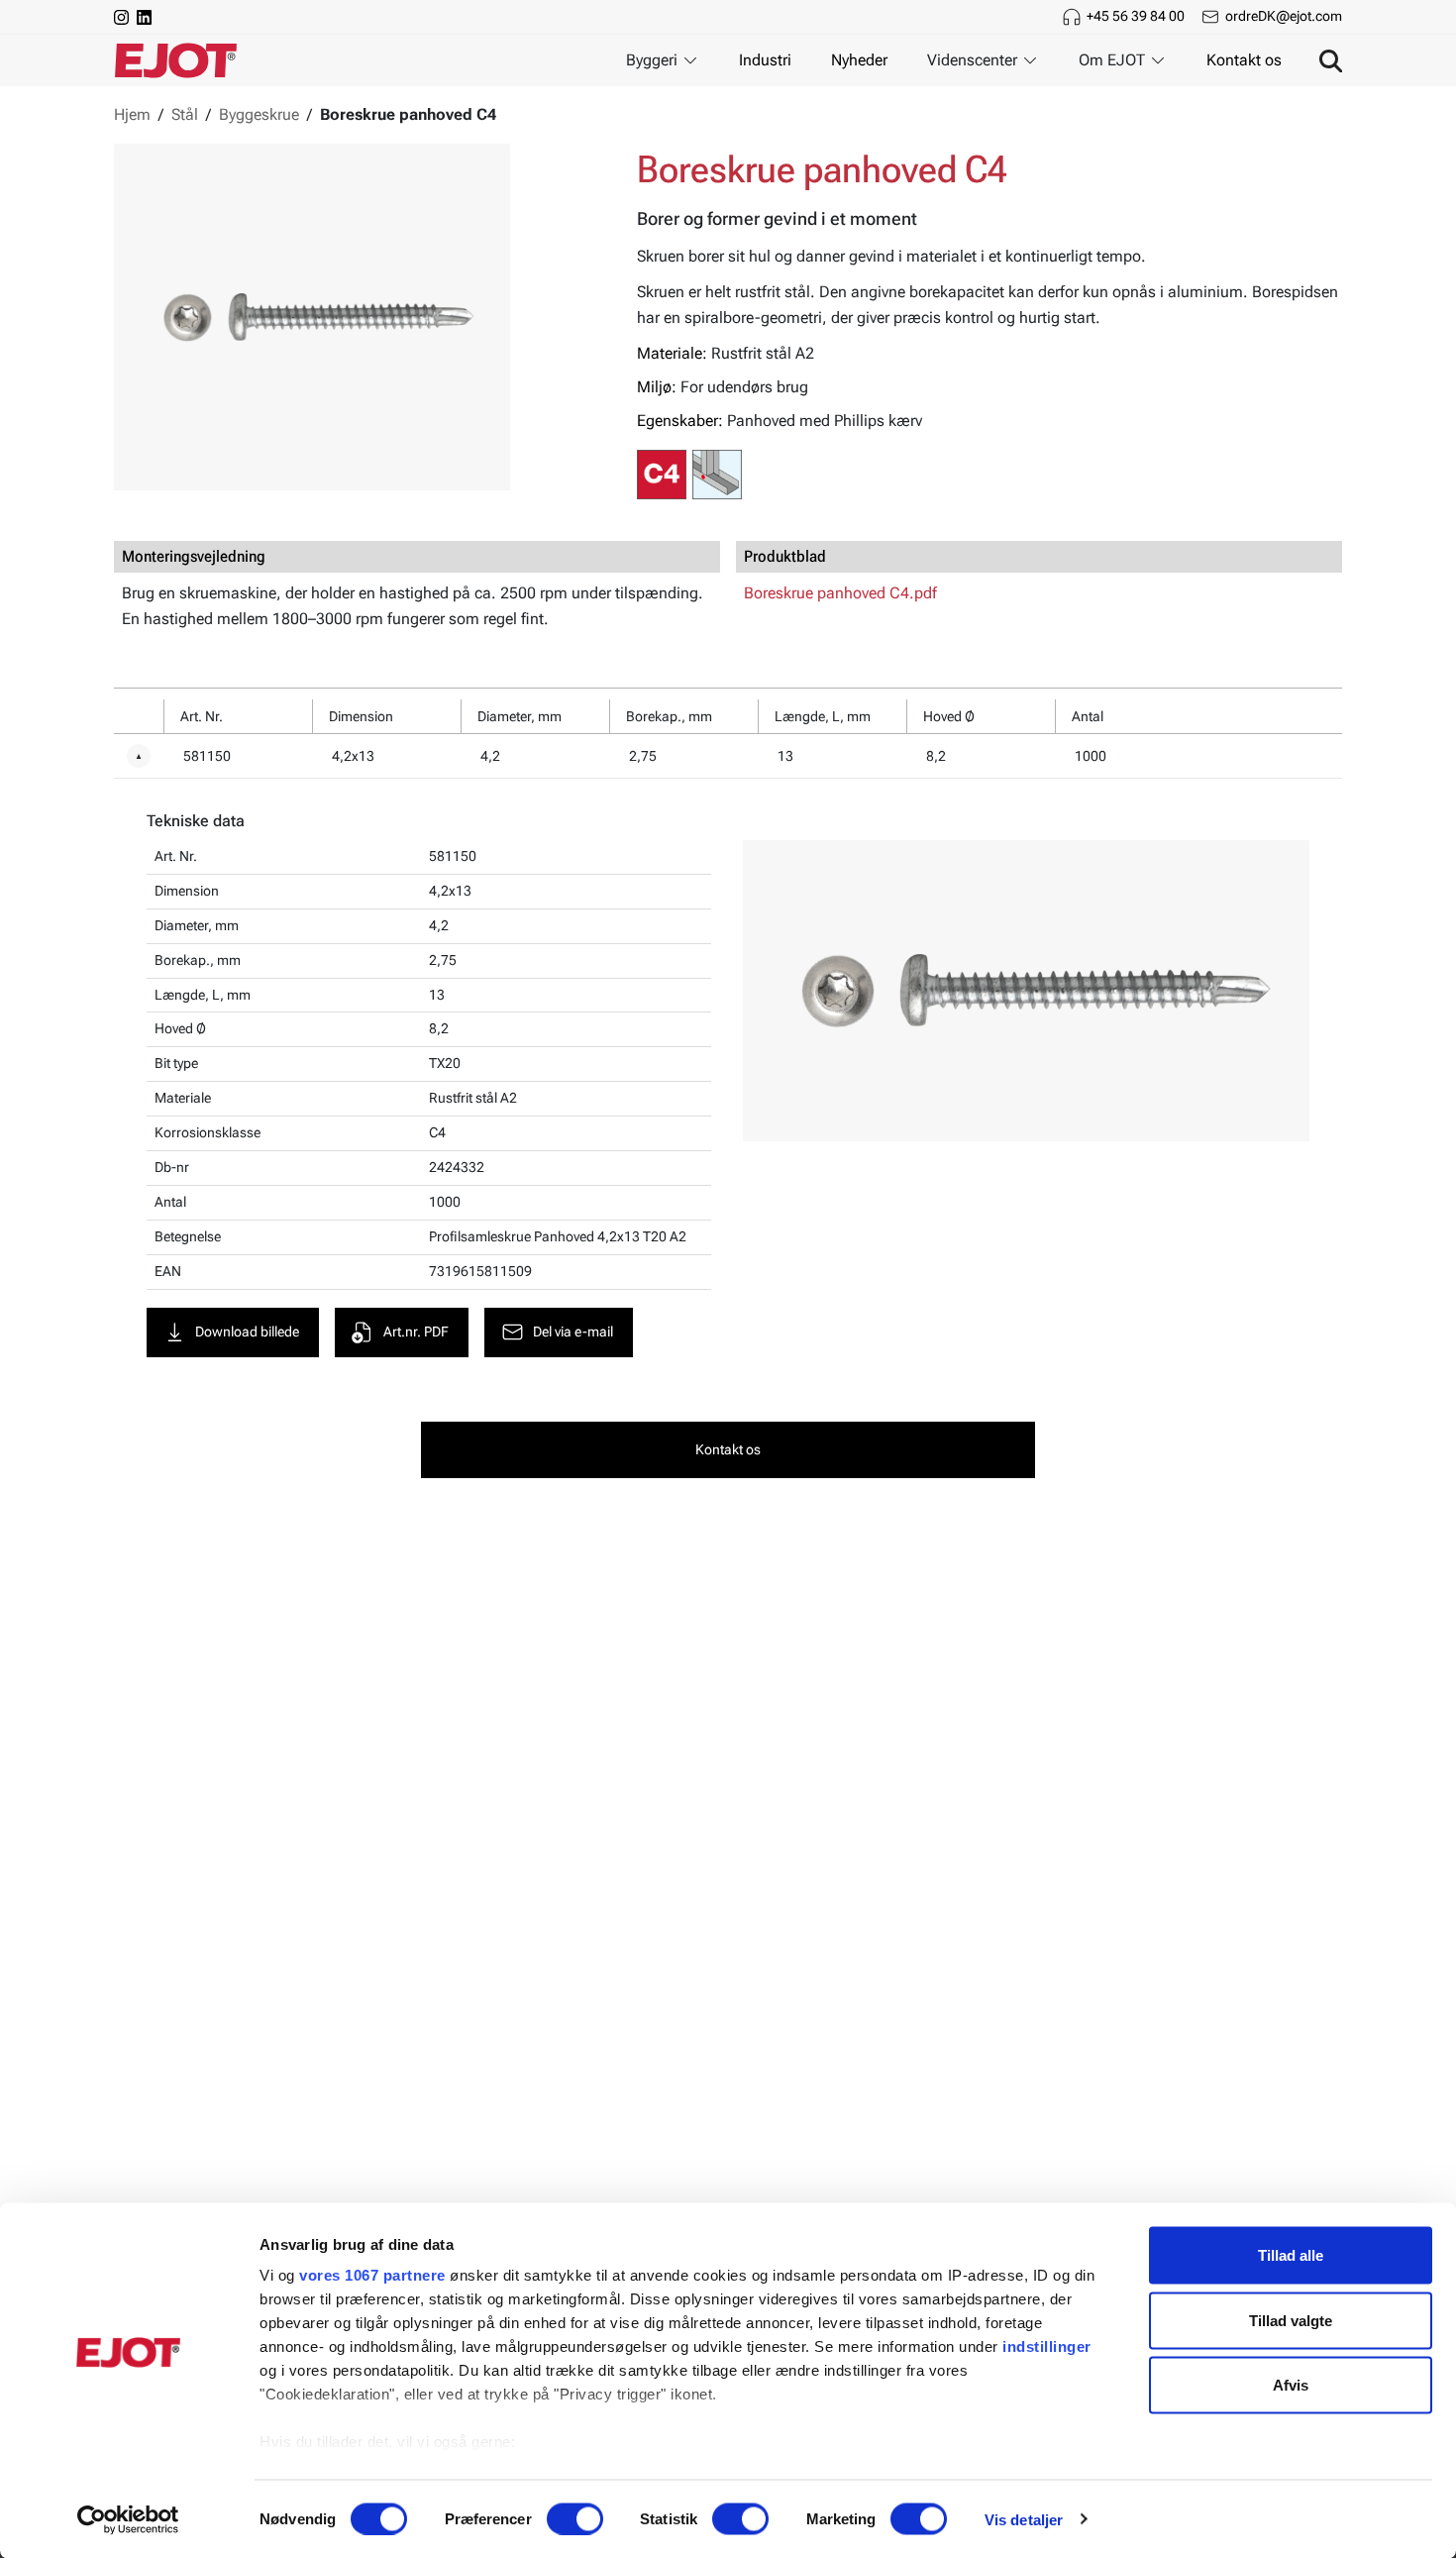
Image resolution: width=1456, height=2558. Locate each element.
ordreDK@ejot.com (1284, 16)
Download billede (247, 1332)
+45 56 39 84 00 (1136, 16)
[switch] (575, 2518)
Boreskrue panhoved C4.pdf (840, 593)
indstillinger (1047, 2346)
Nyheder (859, 60)
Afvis (1291, 2385)
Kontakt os (1244, 60)
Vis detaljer (1024, 2519)
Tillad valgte (1291, 2320)
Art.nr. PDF (416, 1332)
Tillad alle (1291, 2255)
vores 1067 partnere (372, 2275)
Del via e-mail (573, 1332)
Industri (765, 60)
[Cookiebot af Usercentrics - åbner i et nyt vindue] (128, 2519)
